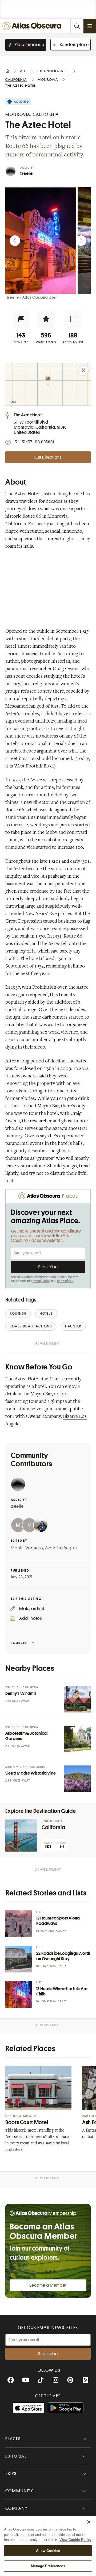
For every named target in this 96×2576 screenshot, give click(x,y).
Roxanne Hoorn (54, 1931)
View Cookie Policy (75, 2540)
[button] (21, 319)
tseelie (26, 174)
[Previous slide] (15, 241)
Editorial (16, 2456)
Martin (17, 1548)
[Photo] (77, 1699)
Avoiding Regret (61, 1548)
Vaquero (34, 1548)
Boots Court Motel (27, 2122)
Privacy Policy (41, 1281)
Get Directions (48, 457)
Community (19, 2491)
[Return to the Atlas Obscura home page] (33, 26)
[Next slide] (81, 241)
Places (13, 2439)
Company (16, 2508)
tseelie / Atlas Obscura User (32, 297)
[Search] (77, 26)
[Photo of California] (21, 1836)
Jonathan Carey (54, 1966)
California (16, 524)
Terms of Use (65, 1281)
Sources (19, 1643)
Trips (11, 2474)
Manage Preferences (48, 2566)
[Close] (89, 2522)
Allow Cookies (48, 2551)
